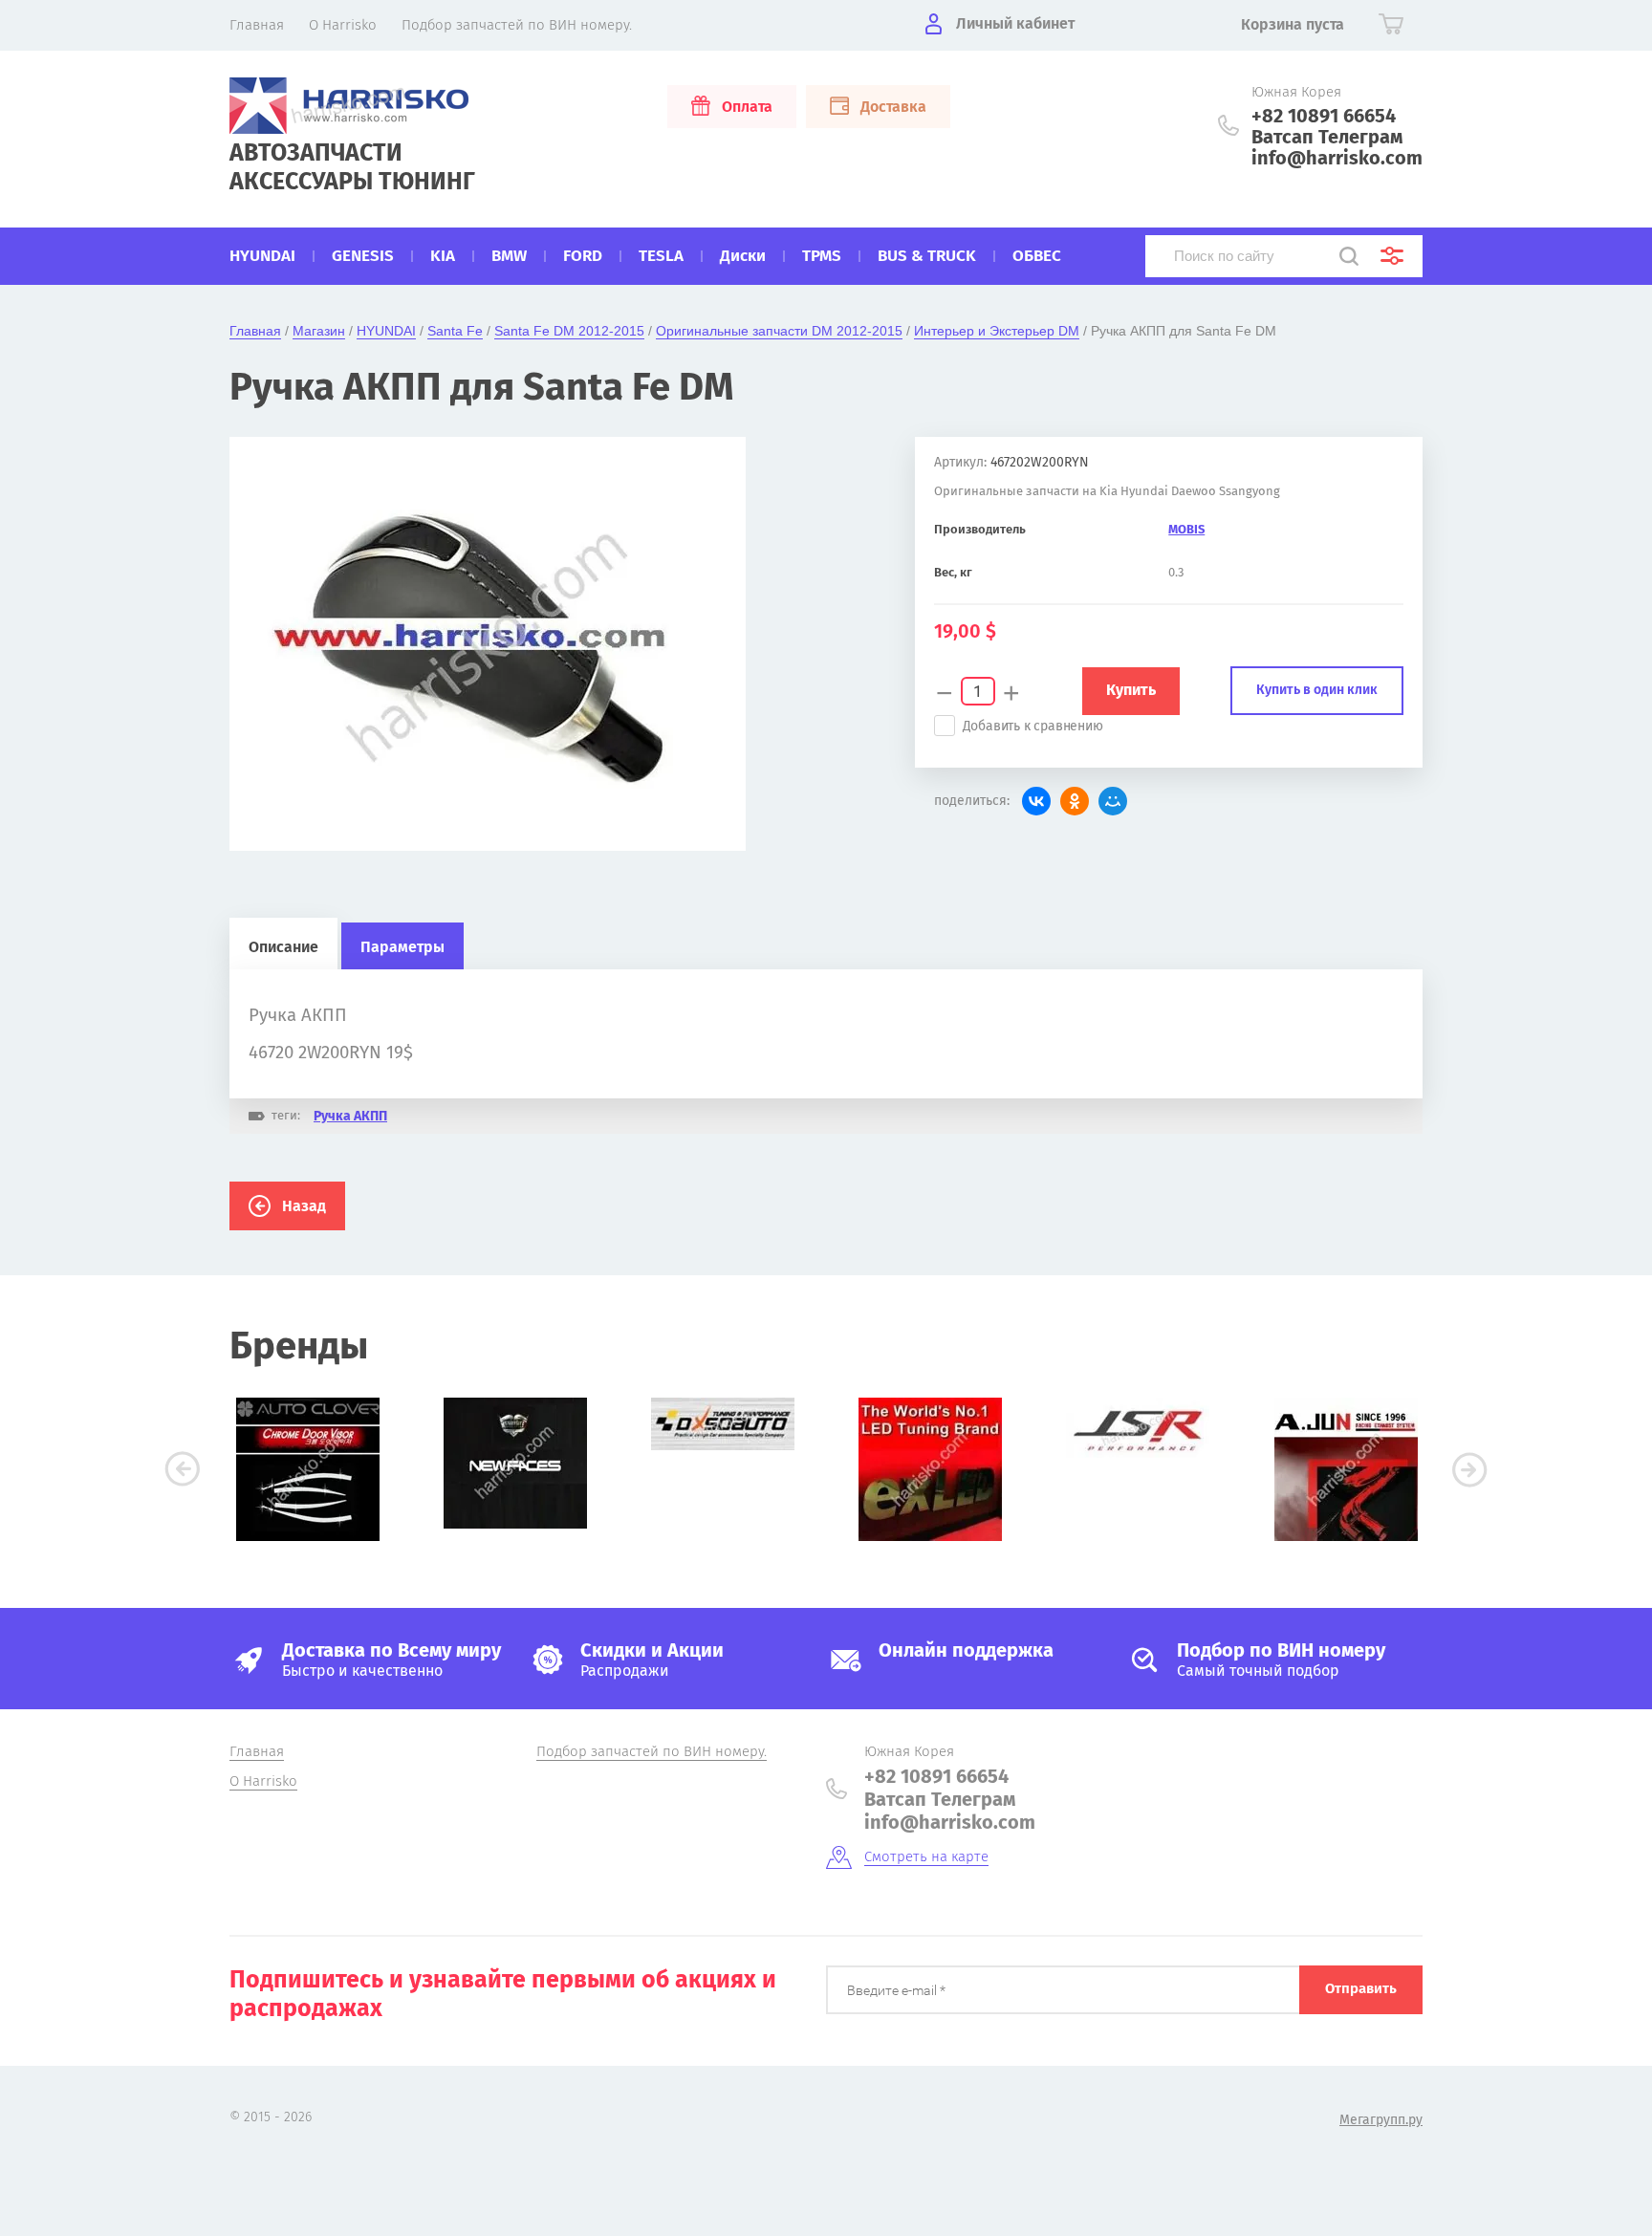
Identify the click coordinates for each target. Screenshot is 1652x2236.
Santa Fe (455, 331)
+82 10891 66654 (1324, 116)
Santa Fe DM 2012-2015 (569, 331)
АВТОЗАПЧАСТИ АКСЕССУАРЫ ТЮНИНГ (352, 167)
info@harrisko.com (1337, 158)
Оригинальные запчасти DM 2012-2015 (779, 331)
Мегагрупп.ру (1381, 2120)
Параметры (402, 947)
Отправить (1361, 1988)
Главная (255, 331)
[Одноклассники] (1075, 801)
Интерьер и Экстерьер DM (997, 331)
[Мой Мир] (1113, 801)
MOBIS (1186, 529)
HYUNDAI (386, 331)
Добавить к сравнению (1033, 726)
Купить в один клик (1317, 690)
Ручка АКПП (350, 1116)
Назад (304, 1206)
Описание (283, 947)
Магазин (319, 331)
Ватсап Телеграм (1327, 137)
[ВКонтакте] (1036, 801)
